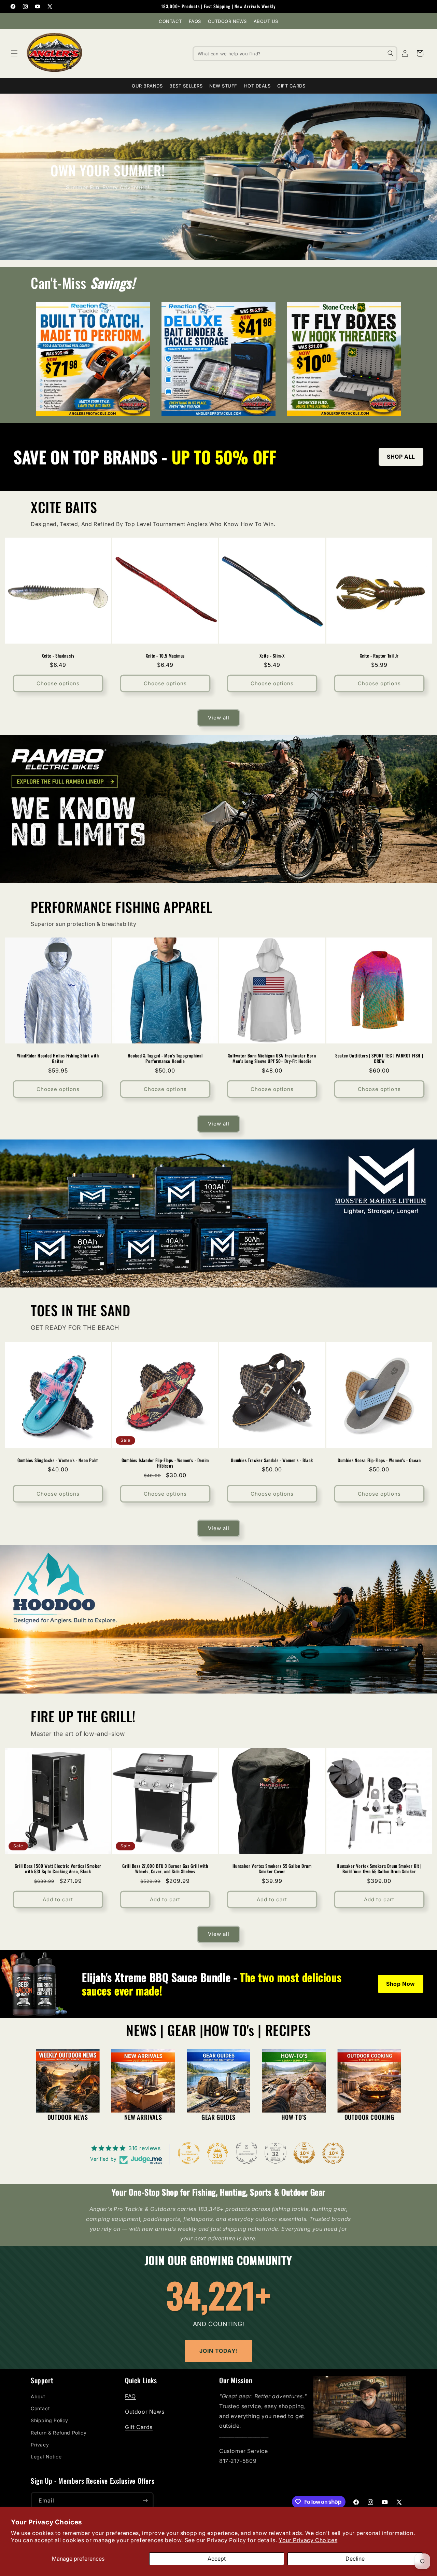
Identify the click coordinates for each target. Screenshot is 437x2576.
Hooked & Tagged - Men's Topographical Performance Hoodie (165, 1058)
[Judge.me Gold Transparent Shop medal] (189, 2153)
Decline (355, 2559)
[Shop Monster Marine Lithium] (218, 1214)
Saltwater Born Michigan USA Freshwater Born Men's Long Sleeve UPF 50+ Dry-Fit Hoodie (272, 1058)
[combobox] (295, 53)
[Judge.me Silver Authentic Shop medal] (246, 2153)
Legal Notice (46, 2457)
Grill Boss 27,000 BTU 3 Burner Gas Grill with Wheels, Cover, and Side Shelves (165, 1869)
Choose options (58, 683)
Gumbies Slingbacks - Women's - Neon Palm (58, 1460)
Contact (170, 21)
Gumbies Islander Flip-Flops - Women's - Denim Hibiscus (165, 1463)
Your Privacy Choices (308, 2540)
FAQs (195, 21)
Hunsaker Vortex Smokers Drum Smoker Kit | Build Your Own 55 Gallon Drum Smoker (379, 1869)
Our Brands (147, 86)
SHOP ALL (401, 457)
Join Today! (219, 2351)
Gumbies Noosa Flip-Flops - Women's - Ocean (379, 1460)
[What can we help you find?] (391, 53)
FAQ (130, 2396)
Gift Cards (291, 86)
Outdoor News (227, 21)
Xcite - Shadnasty (58, 655)
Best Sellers (186, 86)
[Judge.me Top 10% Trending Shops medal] (333, 2153)
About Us (266, 21)
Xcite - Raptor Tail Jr (379, 655)
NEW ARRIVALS (143, 2117)
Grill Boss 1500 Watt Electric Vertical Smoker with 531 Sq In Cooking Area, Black (58, 1869)
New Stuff (223, 86)
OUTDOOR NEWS (68, 2117)
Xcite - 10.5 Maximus (165, 655)
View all (219, 718)
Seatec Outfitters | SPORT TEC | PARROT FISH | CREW (379, 1058)
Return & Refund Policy (59, 2433)
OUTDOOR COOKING (369, 2117)
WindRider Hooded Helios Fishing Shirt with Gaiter (58, 1058)
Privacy (40, 2445)
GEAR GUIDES (218, 2117)
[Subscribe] (145, 2501)
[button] (14, 53)
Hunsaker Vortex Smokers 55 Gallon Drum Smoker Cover (272, 1869)
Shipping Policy (50, 2420)
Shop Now (401, 1984)
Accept (217, 2559)
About (38, 2396)
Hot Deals (257, 86)
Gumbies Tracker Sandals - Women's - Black (272, 1460)
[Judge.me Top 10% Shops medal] (304, 2153)
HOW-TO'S (294, 2117)
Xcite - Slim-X (272, 655)
